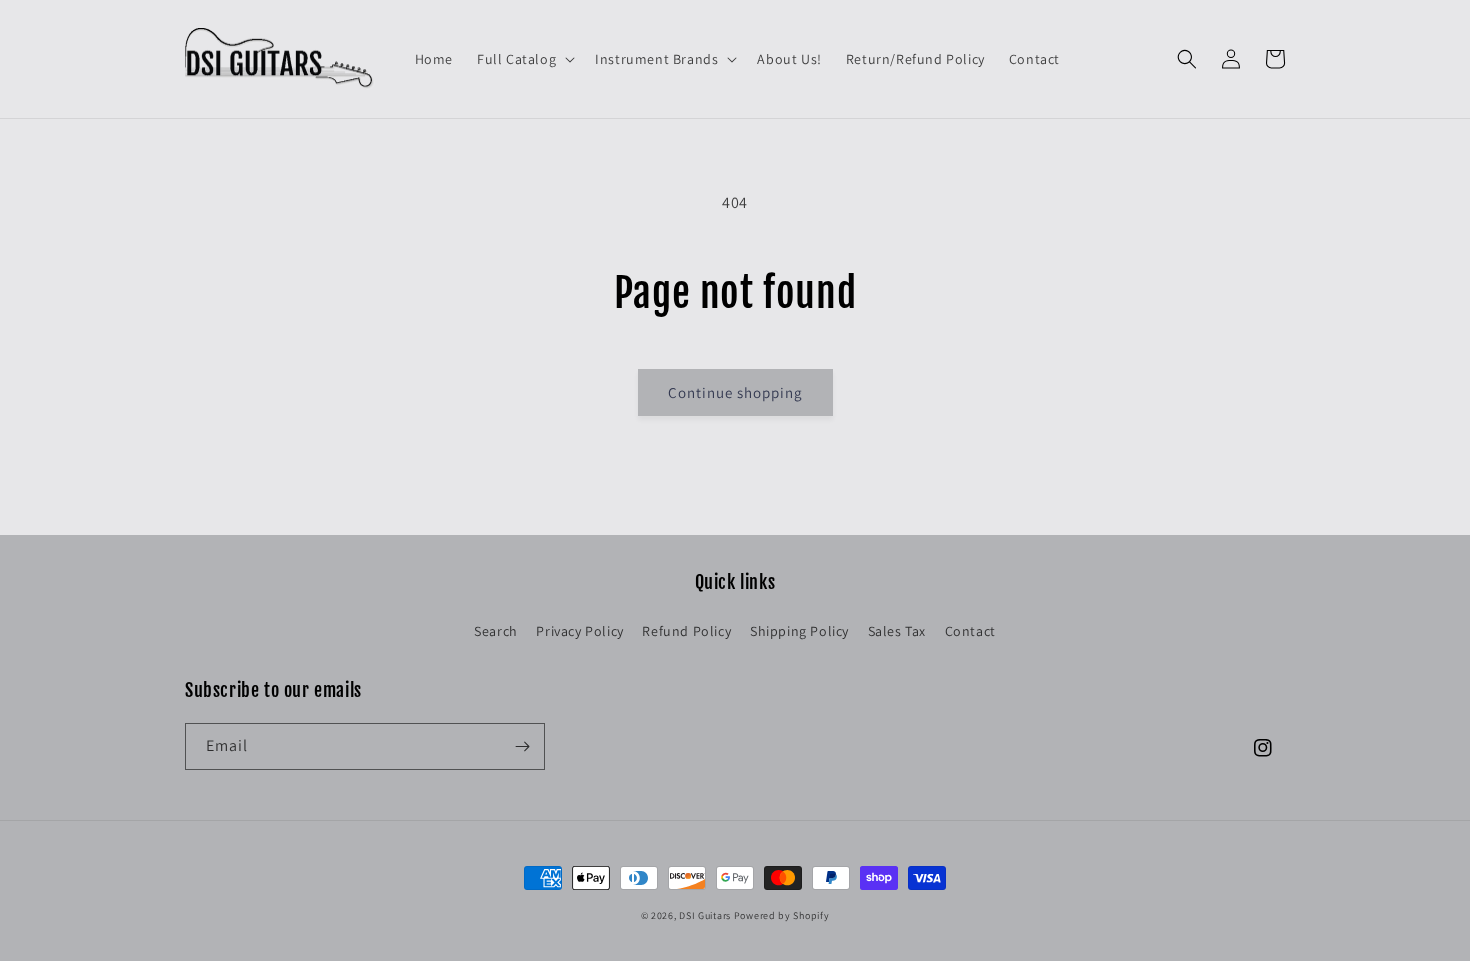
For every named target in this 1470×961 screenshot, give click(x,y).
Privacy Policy (579, 631)
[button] (524, 59)
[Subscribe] (522, 746)
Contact (970, 631)
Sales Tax (897, 631)
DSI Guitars (705, 915)
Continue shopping (735, 392)
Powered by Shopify (782, 915)
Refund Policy (686, 631)
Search (496, 631)
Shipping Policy (799, 631)
